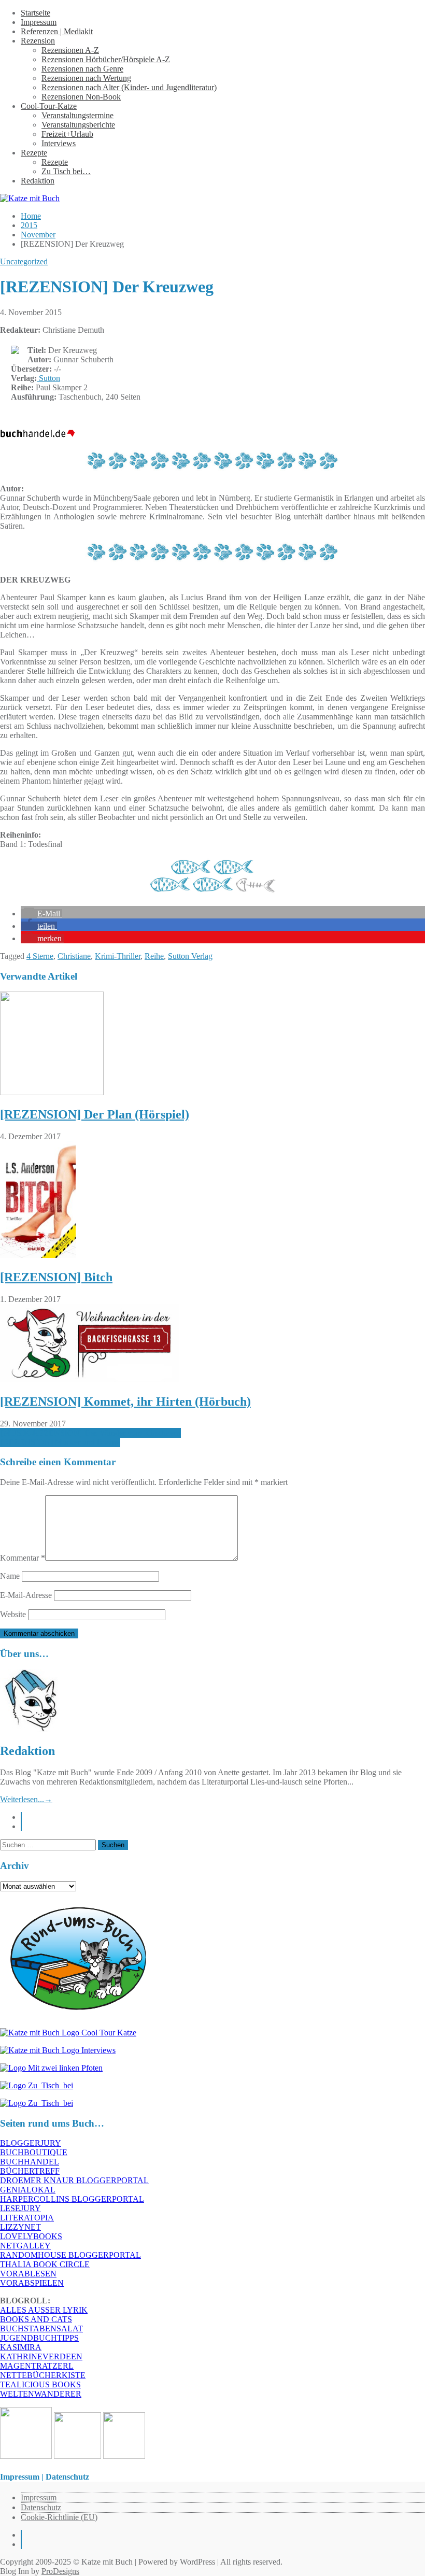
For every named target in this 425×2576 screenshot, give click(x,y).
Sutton (48, 378)
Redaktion (38, 181)
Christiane (74, 956)
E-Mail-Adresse (26, 1595)
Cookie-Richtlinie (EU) (59, 2517)
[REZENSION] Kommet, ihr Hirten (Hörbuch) (125, 1402)
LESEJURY (20, 2208)
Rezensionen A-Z (70, 50)
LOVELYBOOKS (31, 2236)
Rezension (38, 41)
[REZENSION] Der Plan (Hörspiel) (95, 1114)
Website (13, 1614)
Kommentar (23, 1558)
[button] (41, 914)
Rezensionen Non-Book (81, 97)
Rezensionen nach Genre (82, 69)
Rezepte (34, 153)
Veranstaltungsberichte (78, 125)
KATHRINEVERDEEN (41, 2356)
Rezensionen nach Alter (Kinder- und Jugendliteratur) (129, 87)
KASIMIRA (21, 2347)
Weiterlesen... (26, 1799)
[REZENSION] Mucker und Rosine (60, 1442)
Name (10, 1576)
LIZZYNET (20, 2227)
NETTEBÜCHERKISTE (43, 2375)
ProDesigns (60, 2571)
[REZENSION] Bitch (56, 1277)
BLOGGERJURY (31, 2143)
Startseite (36, 13)
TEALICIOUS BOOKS (40, 2384)
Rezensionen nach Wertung (86, 78)
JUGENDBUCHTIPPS (39, 2338)
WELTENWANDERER (41, 2394)
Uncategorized (24, 261)
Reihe (154, 956)
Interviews (59, 143)
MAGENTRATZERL (37, 2366)
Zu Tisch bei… (66, 171)
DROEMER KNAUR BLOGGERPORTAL (74, 2180)
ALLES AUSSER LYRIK (44, 2310)
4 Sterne (40, 956)
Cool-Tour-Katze (49, 106)
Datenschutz (41, 2507)
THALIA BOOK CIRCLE (45, 2264)
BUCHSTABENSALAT (41, 2329)
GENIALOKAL (28, 2190)
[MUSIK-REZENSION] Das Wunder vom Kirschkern (90, 1433)
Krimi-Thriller (118, 956)
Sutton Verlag (190, 956)
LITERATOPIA (27, 2218)
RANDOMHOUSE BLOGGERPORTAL (70, 2255)
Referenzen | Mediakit (57, 31)
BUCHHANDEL (30, 2162)
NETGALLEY (25, 2246)
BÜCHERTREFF (30, 2171)
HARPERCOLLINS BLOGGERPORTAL (72, 2199)
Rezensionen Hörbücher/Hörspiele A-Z (106, 59)
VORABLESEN (28, 2274)
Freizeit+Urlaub (67, 134)
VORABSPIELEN (32, 2283)
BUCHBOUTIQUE (34, 2152)
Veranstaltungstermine (77, 115)
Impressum (39, 22)
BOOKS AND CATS (36, 2319)
